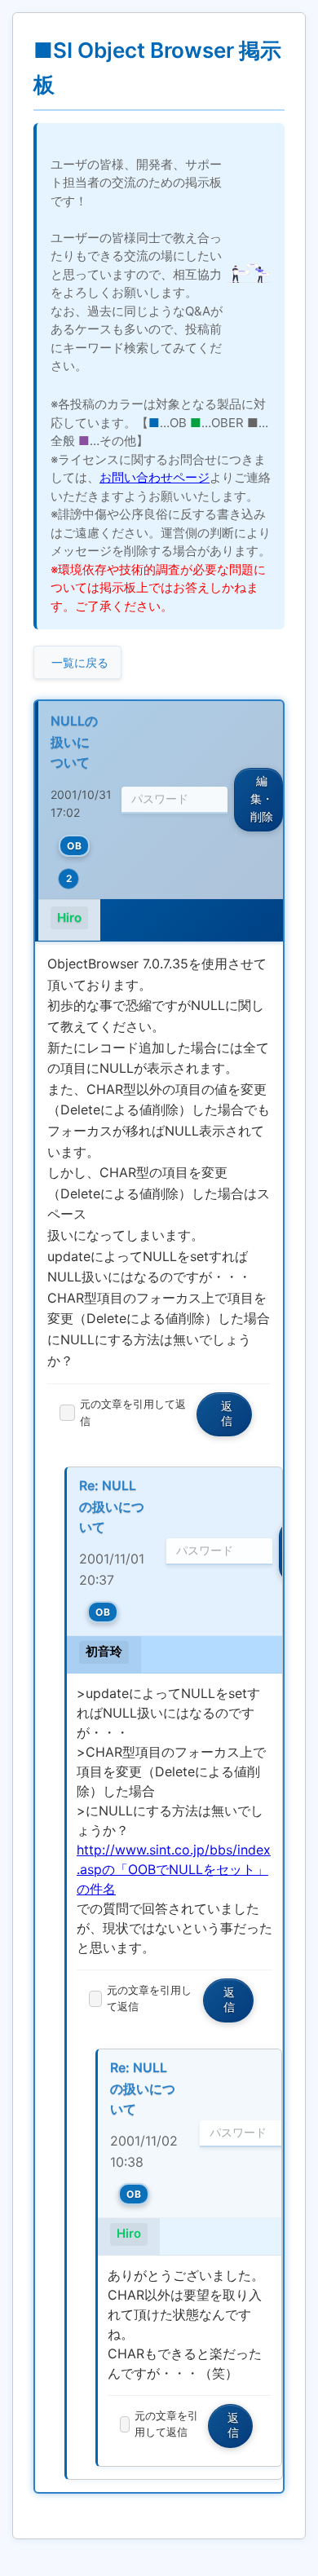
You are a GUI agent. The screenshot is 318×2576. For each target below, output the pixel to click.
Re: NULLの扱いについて (112, 1506)
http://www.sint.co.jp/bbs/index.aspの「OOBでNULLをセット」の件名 (174, 1869)
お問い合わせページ (155, 477)
